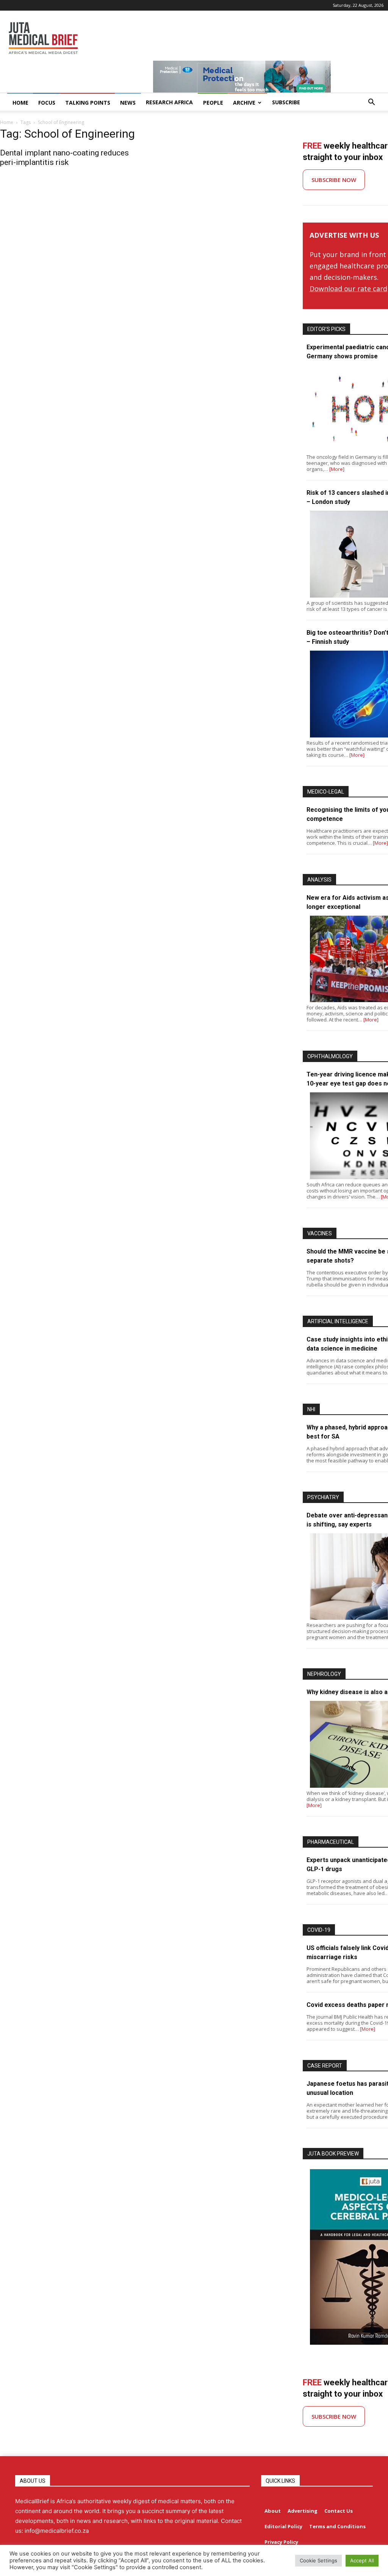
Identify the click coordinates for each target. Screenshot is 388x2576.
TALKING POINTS (88, 103)
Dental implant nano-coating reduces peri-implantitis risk (64, 158)
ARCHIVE (244, 103)
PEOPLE (213, 103)
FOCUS (47, 103)
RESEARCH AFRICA (169, 102)
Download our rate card (348, 289)
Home (7, 122)
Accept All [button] (362, 2560)
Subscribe (286, 102)
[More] (337, 469)
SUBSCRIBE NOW (334, 180)
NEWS (128, 103)
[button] (371, 103)
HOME (20, 103)
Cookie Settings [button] (318, 2560)
